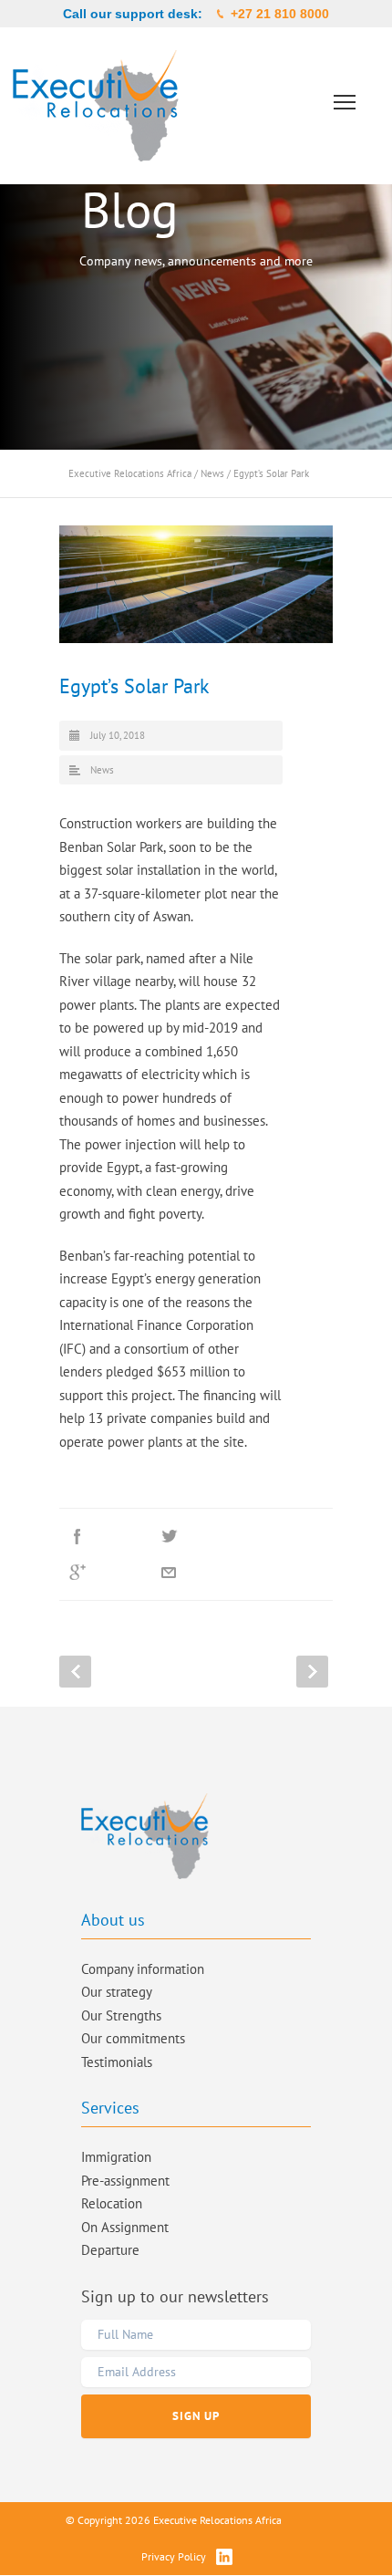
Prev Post (75, 1672)
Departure (110, 2250)
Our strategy (117, 1992)
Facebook (105, 1536)
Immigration (116, 2157)
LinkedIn (287, 1536)
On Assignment (125, 2227)
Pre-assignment (125, 2181)
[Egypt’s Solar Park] (196, 584)
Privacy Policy (174, 2556)
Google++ (105, 1573)
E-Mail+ (196, 1573)
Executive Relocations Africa (130, 473)
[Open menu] (345, 102)
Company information (143, 1969)
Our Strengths (121, 2015)
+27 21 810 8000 (280, 14)
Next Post (312, 1672)
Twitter (196, 1536)
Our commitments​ (133, 2038)
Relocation (112, 2203)
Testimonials (117, 2062)
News (212, 473)
